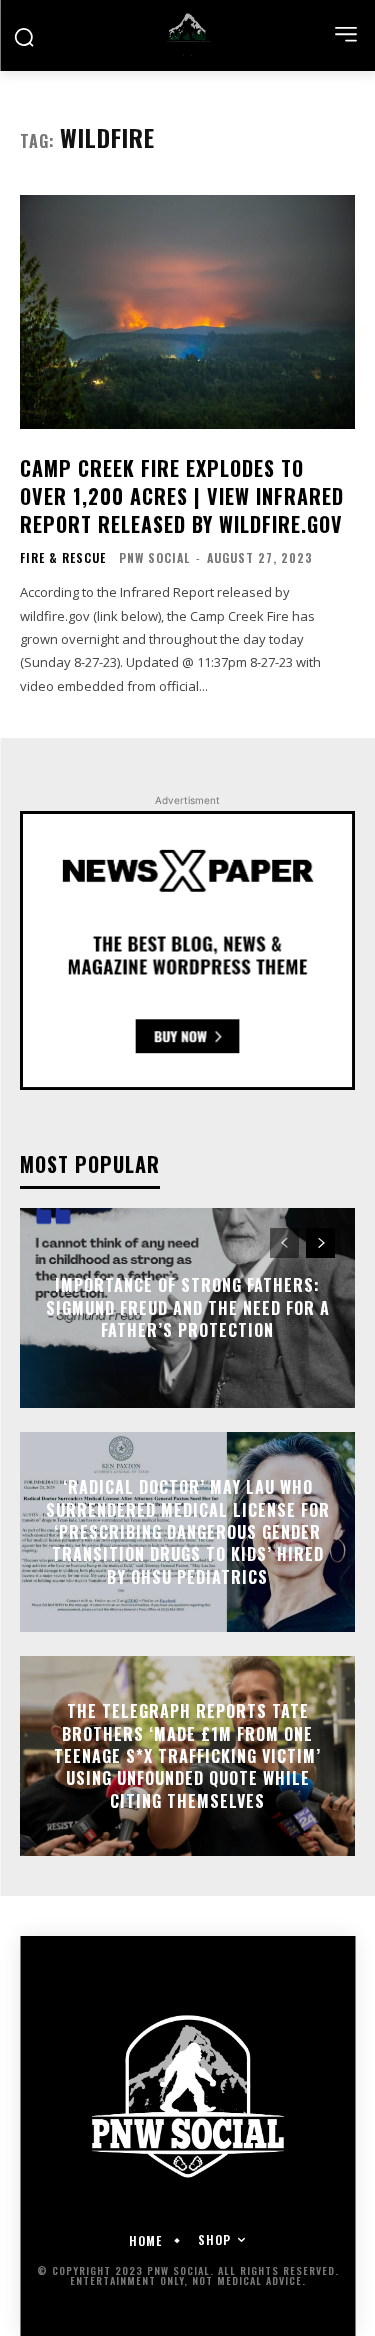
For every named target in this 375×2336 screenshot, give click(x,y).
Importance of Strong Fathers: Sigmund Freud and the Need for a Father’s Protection (188, 1308)
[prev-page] (284, 1243)
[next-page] (320, 1243)
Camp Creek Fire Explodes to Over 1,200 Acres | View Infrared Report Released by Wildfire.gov (182, 496)
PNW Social (154, 557)
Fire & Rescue (63, 558)
